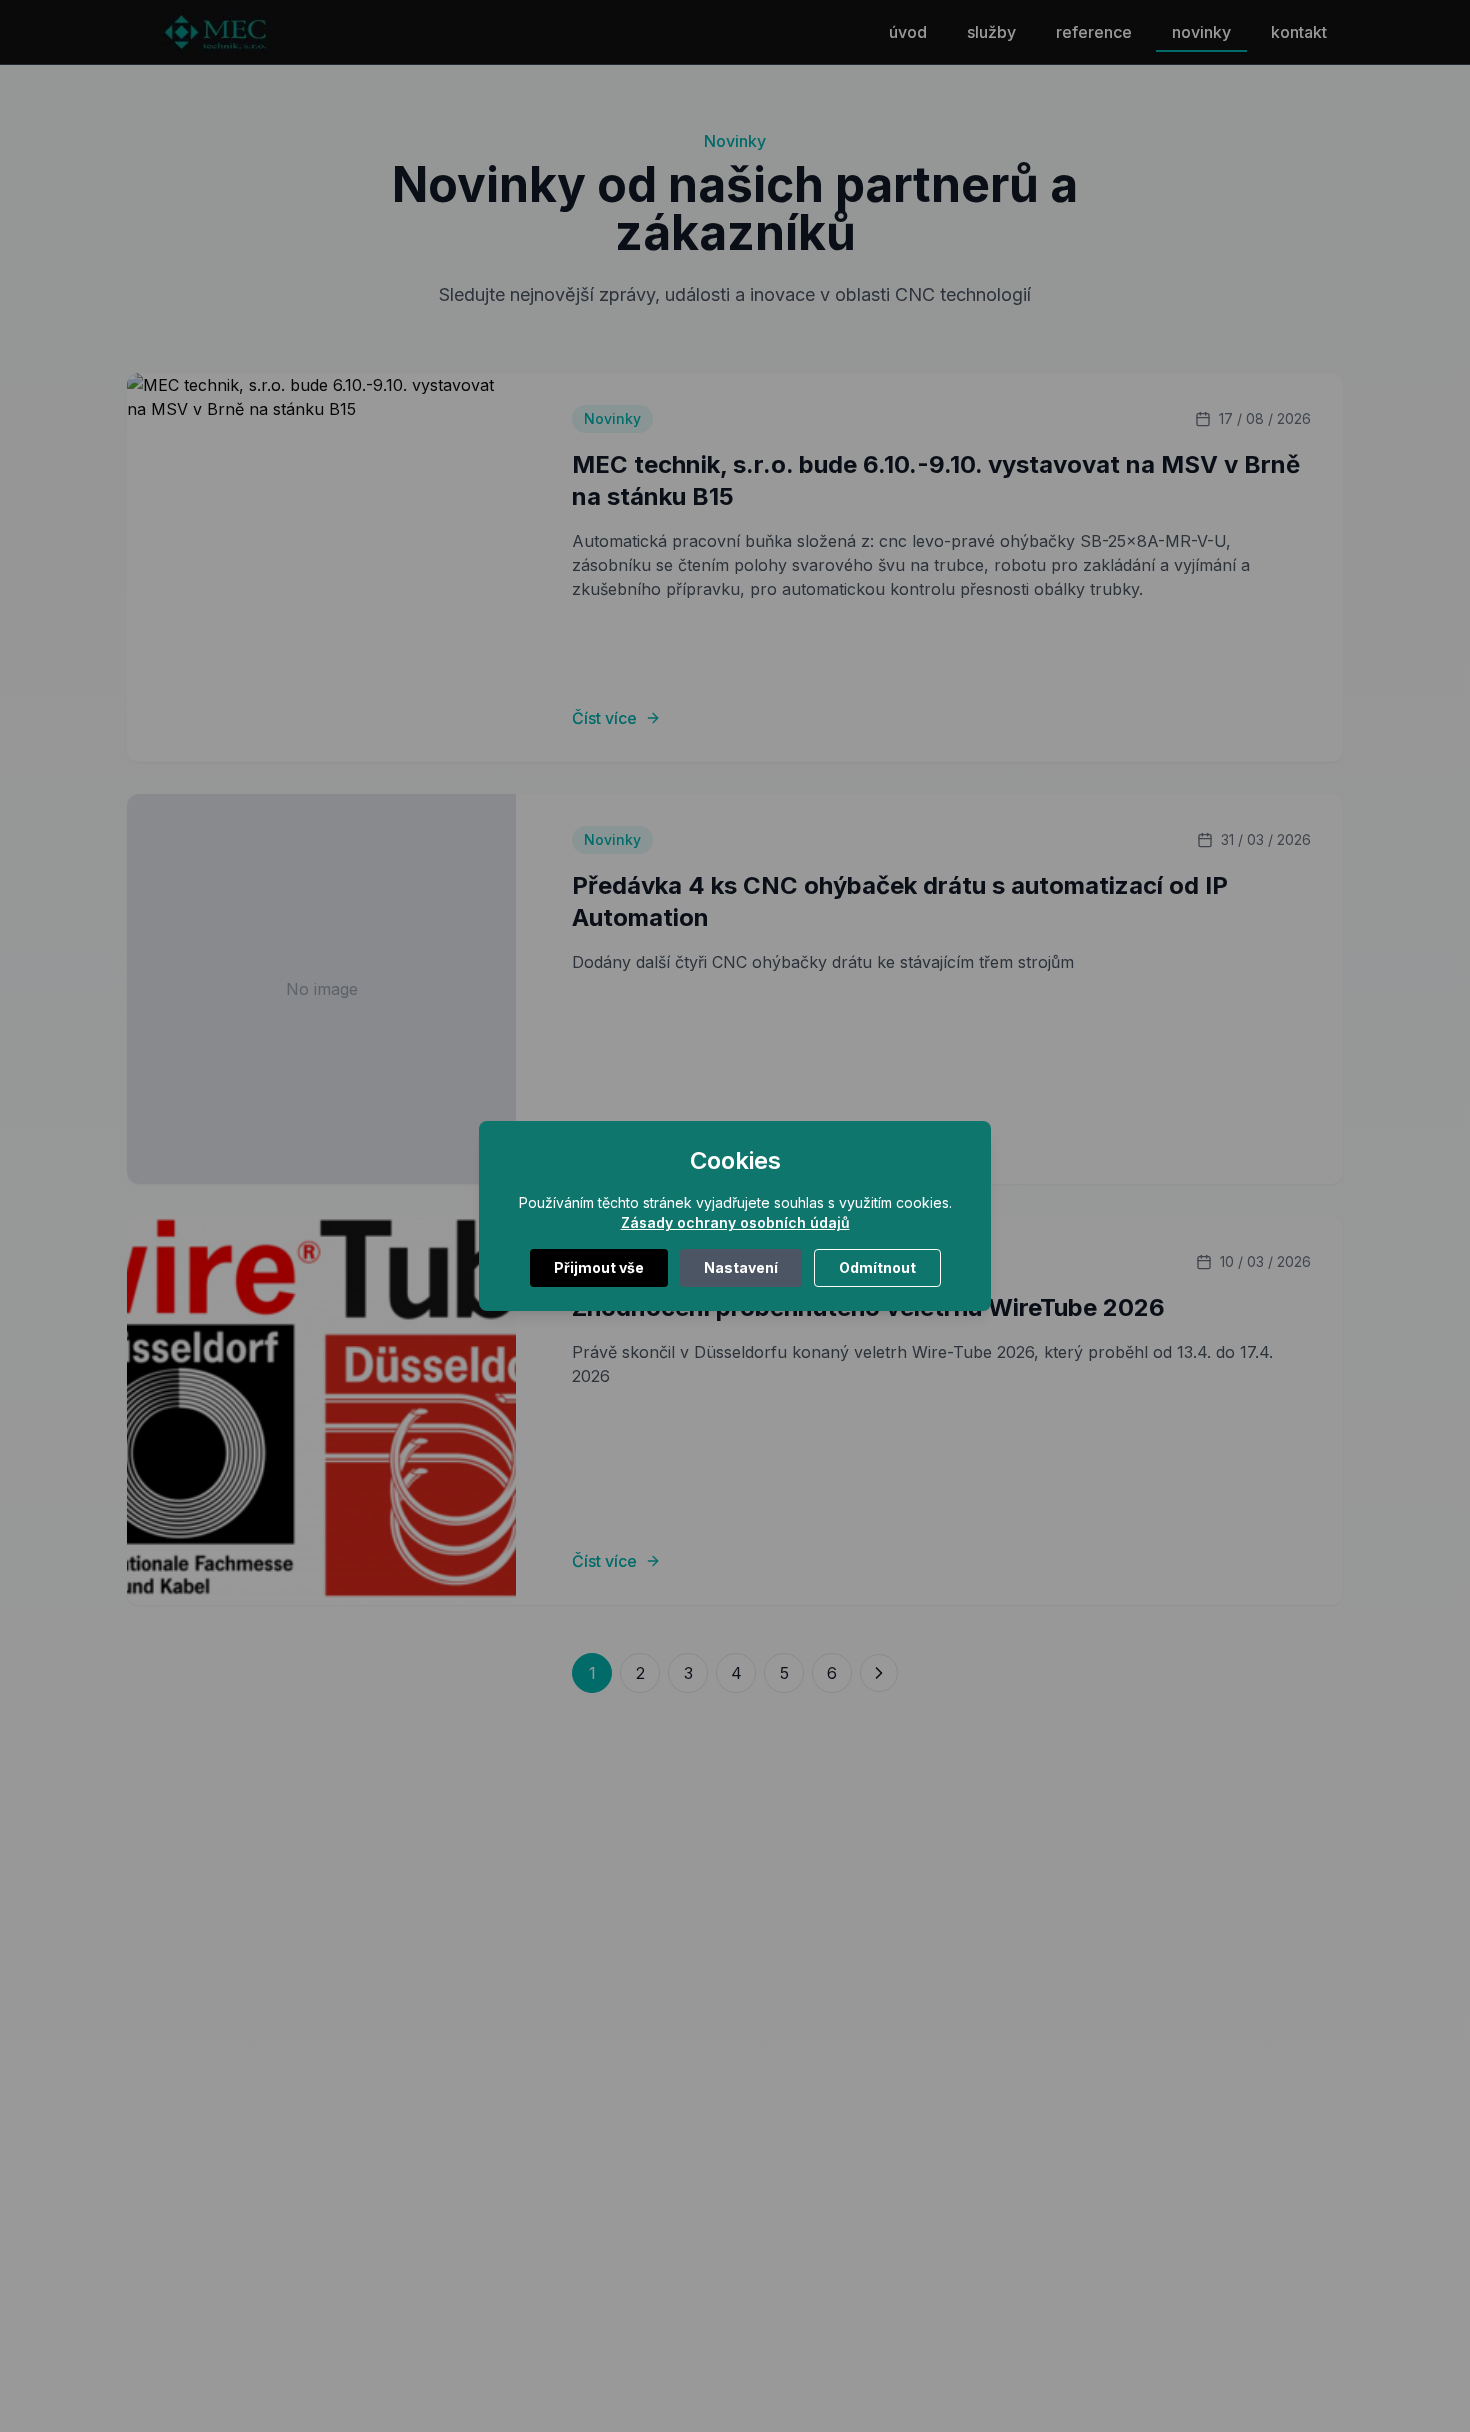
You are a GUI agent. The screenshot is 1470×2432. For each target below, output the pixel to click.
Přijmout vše (599, 1267)
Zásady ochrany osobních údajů (735, 1222)
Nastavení (741, 1267)
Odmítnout (877, 1267)
